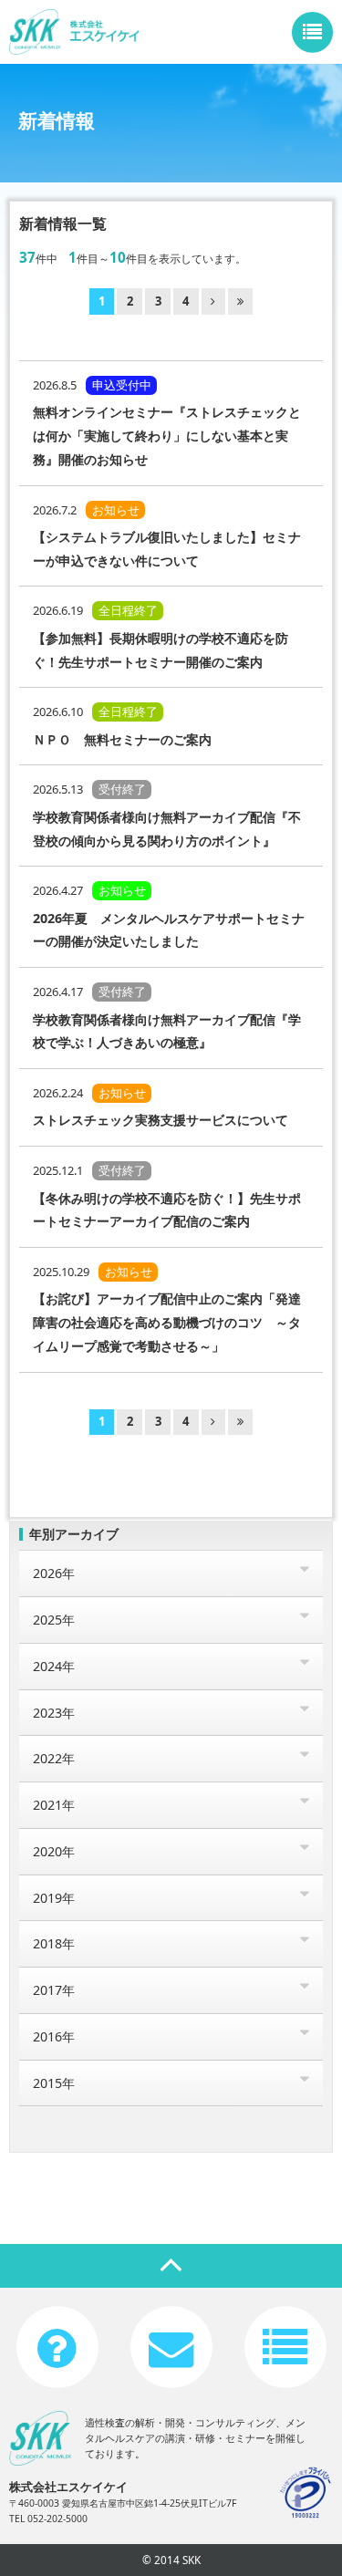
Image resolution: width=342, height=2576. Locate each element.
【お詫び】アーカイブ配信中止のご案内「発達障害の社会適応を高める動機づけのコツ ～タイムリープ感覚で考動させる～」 (167, 1322)
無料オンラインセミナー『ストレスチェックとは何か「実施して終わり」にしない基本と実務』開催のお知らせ (167, 435)
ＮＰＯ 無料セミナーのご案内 (122, 739)
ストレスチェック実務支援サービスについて (161, 1120)
